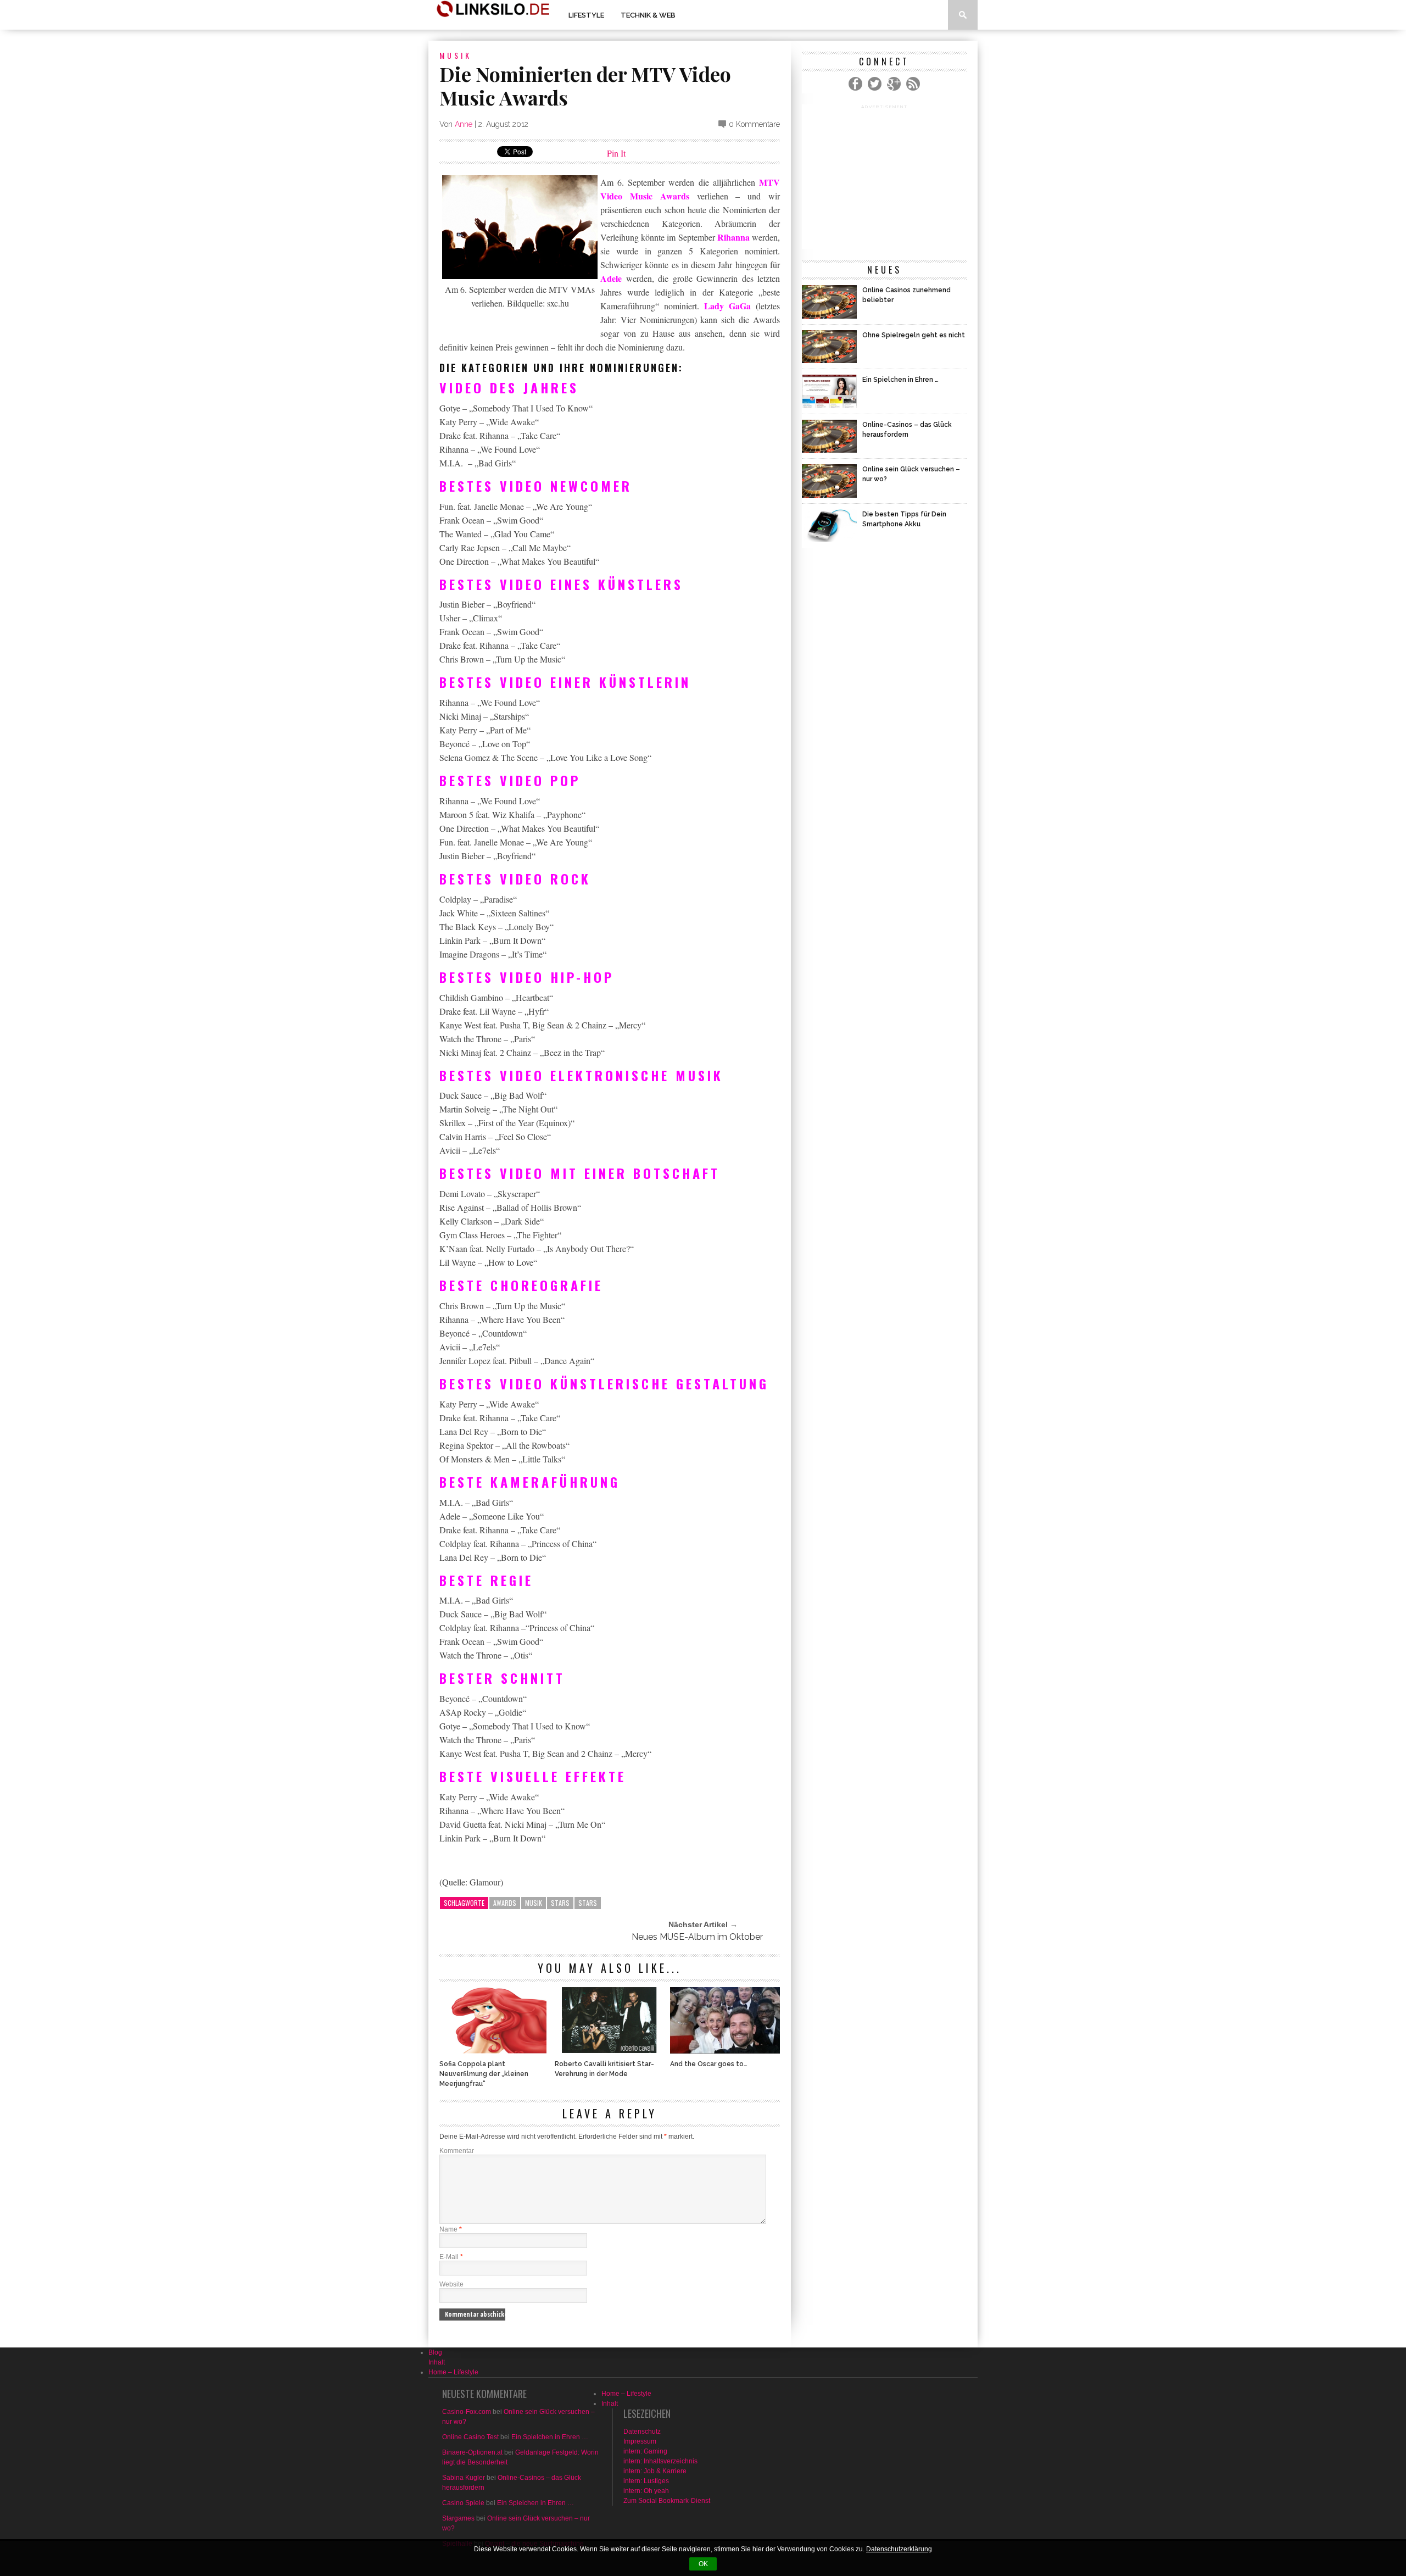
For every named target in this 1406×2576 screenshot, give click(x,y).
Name (451, 2229)
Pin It (616, 153)
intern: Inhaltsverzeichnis (660, 2461)
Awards (505, 1903)
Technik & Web (648, 15)
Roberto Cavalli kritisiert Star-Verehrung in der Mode (604, 2069)
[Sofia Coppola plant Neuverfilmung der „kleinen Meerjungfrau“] (494, 2051)
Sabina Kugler (464, 2478)
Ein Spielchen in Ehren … (550, 2437)
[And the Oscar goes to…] (725, 2051)
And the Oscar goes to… (709, 2064)
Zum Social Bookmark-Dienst (667, 2501)
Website (451, 2284)
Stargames (458, 2518)
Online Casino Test (470, 2437)
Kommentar (457, 2151)
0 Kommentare (754, 124)
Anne (464, 124)
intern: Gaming (645, 2451)
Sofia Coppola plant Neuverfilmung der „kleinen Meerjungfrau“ (484, 2074)
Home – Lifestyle (453, 2372)
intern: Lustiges (646, 2481)
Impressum (640, 2441)
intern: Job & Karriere (655, 2471)
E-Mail (451, 2257)
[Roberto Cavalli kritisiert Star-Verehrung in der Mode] (610, 2051)
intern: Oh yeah (646, 2491)
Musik (456, 55)
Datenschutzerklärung (899, 2549)
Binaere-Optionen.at (472, 2452)
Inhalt (437, 2362)
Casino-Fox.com (467, 2412)
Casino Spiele (463, 2503)
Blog (435, 2352)
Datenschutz (642, 2432)
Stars (560, 1903)
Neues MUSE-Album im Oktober (697, 1937)
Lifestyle (586, 15)
